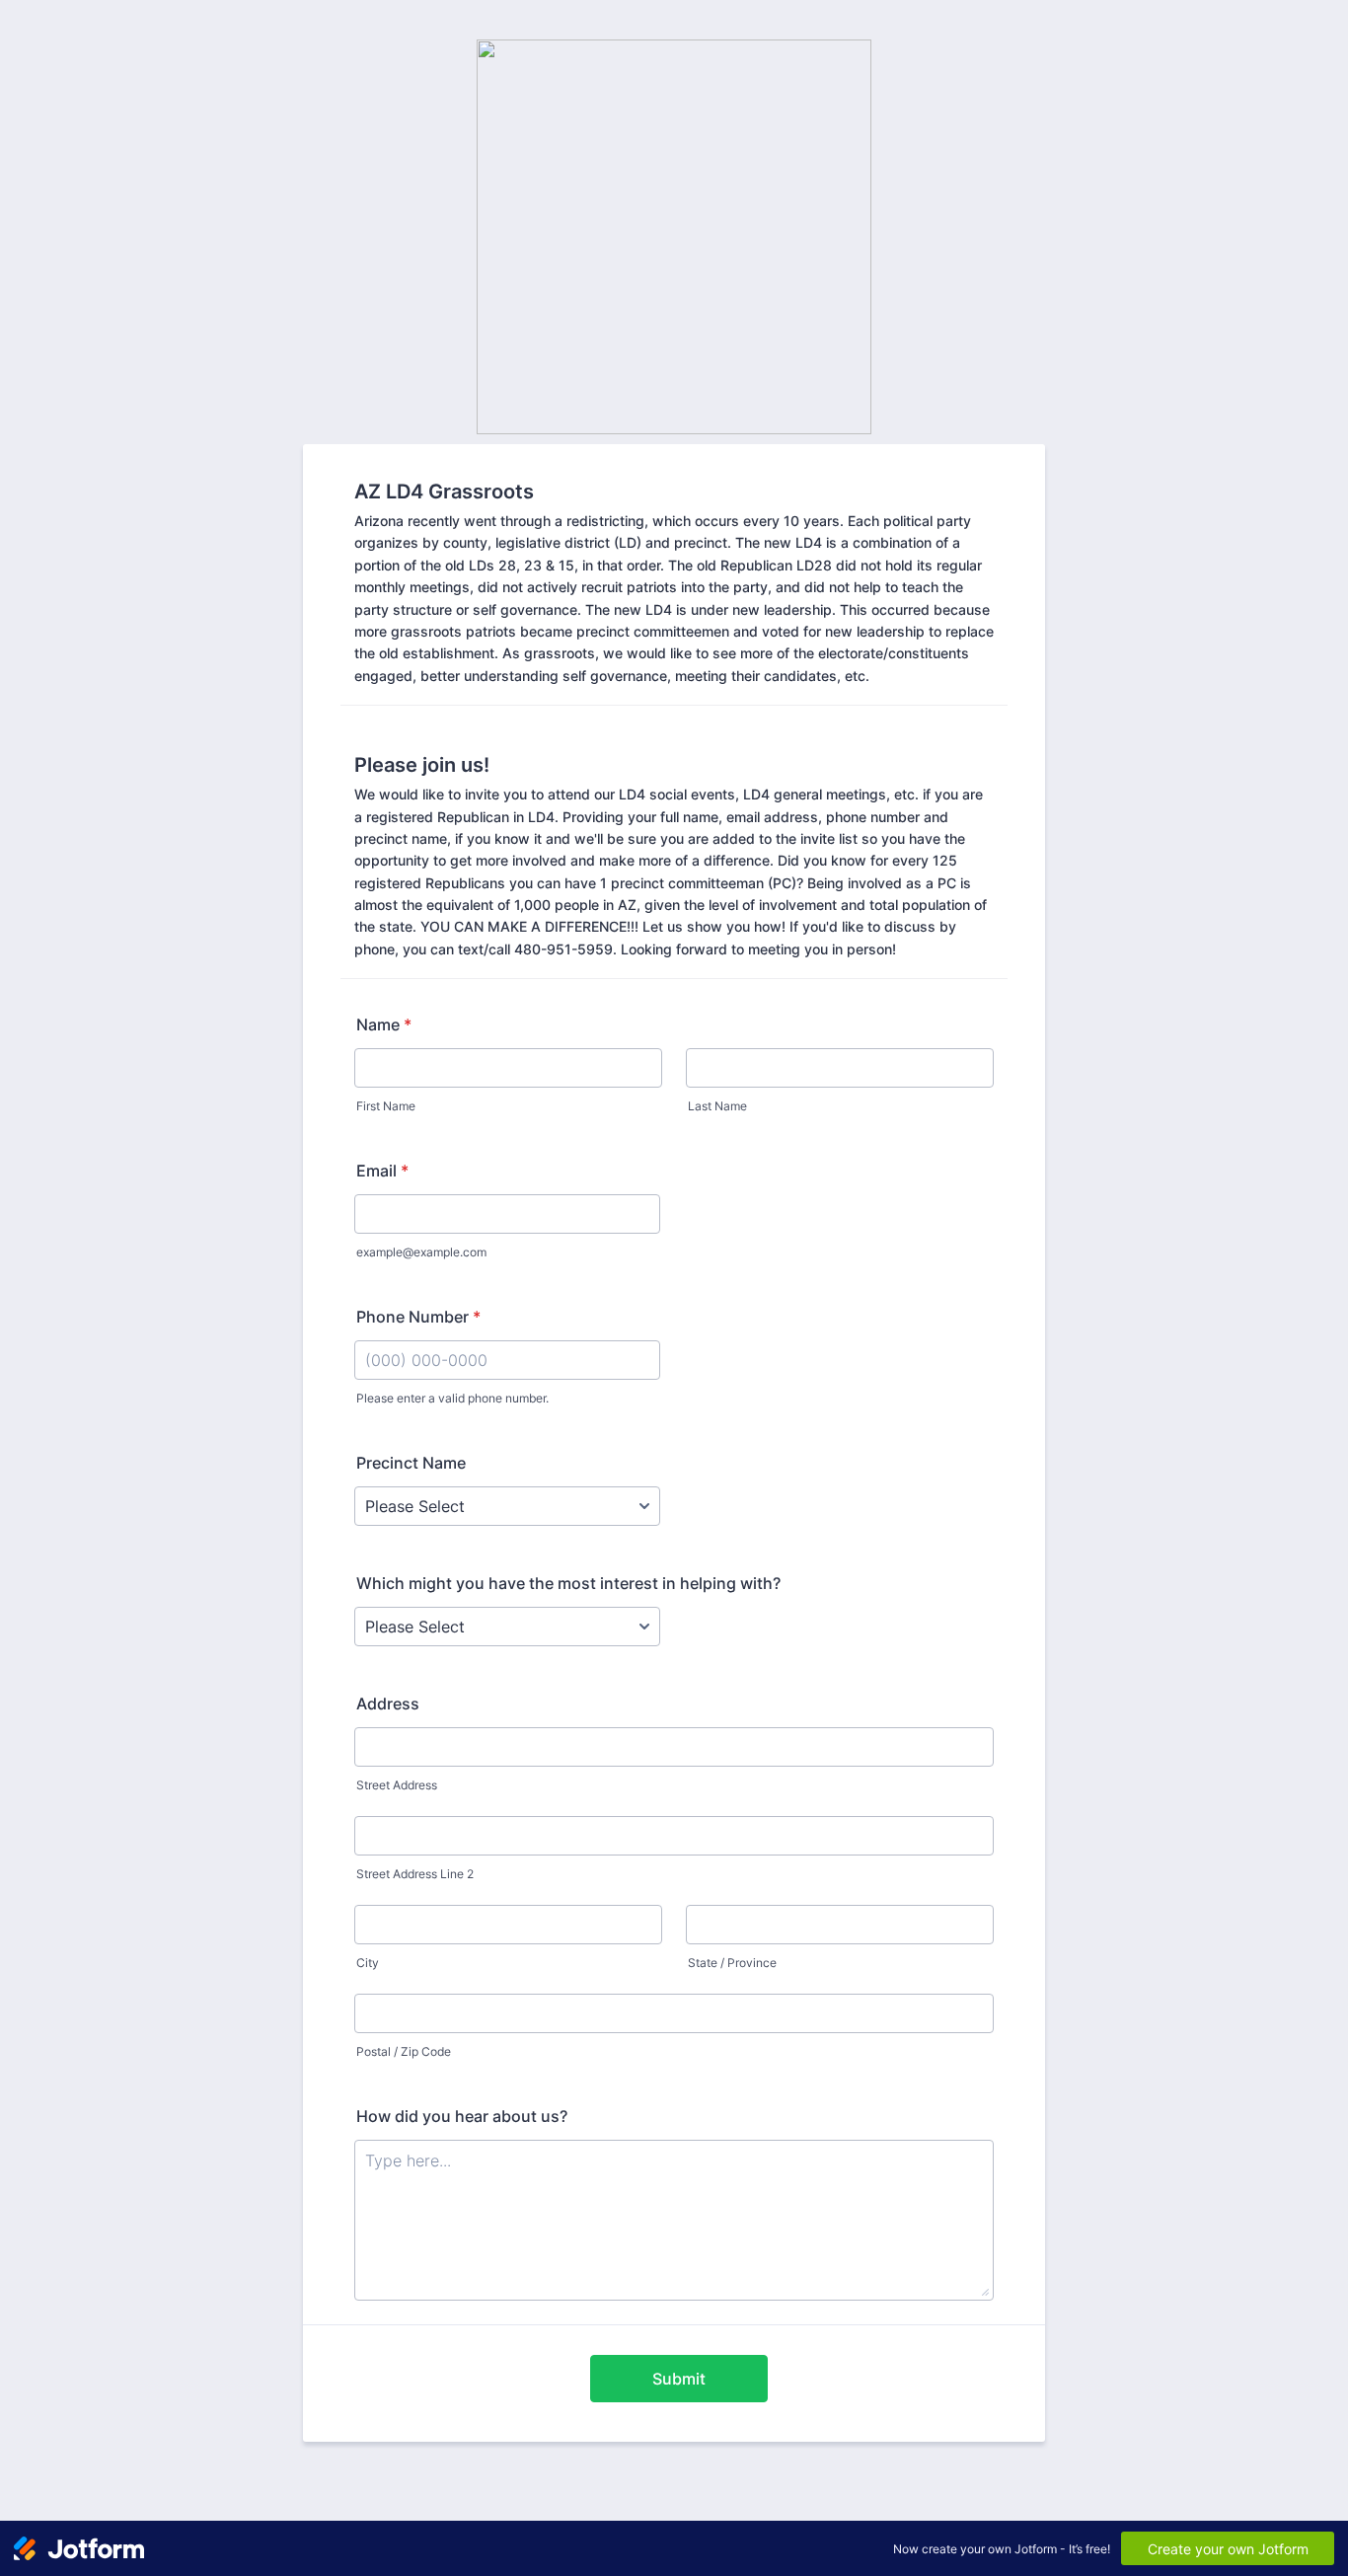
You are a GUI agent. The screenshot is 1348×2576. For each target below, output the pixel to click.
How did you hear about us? (462, 2116)
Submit (679, 2379)
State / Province (732, 1963)
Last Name (717, 1106)
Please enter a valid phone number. (452, 1398)
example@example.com (421, 1252)
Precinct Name (411, 1463)
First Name (386, 1106)
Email (382, 1171)
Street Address (397, 1785)
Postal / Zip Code (404, 2051)
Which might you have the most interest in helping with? (568, 1583)
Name (384, 1024)
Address (388, 1704)
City (368, 1963)
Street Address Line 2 (415, 1874)
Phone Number (418, 1317)
